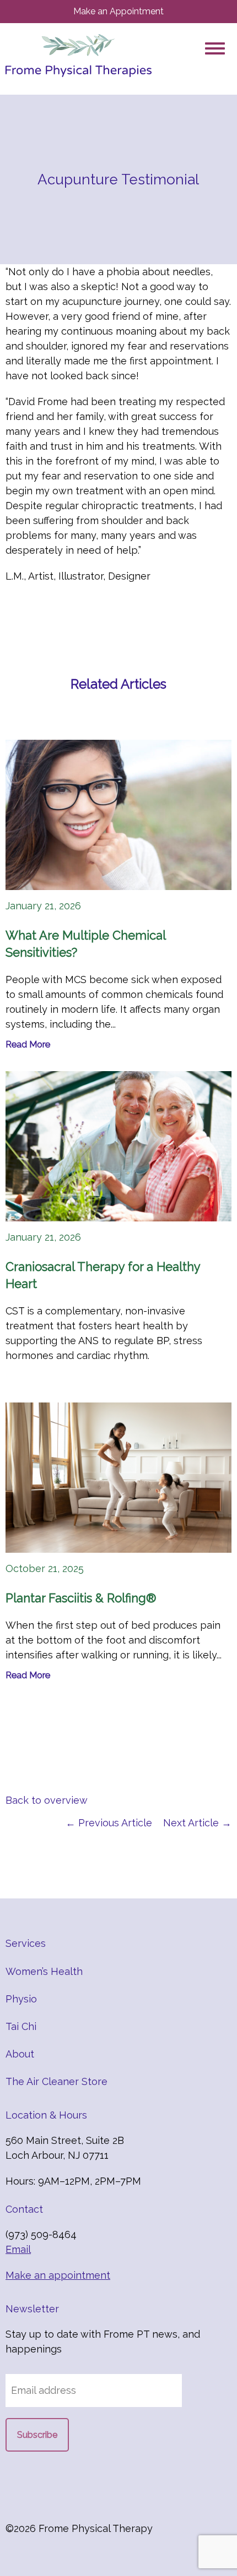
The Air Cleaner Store (56, 2081)
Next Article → (197, 1823)
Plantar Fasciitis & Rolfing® (81, 1598)
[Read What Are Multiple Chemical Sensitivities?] (118, 815)
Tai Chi (21, 2026)
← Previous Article (109, 1823)
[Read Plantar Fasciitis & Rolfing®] (118, 1478)
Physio (21, 1999)
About (20, 2054)
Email (18, 2249)
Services (26, 1943)
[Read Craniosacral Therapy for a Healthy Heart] (118, 1146)
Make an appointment (58, 2275)
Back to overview (47, 1800)
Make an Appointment (118, 11)
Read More (28, 1044)
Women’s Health (44, 1971)
